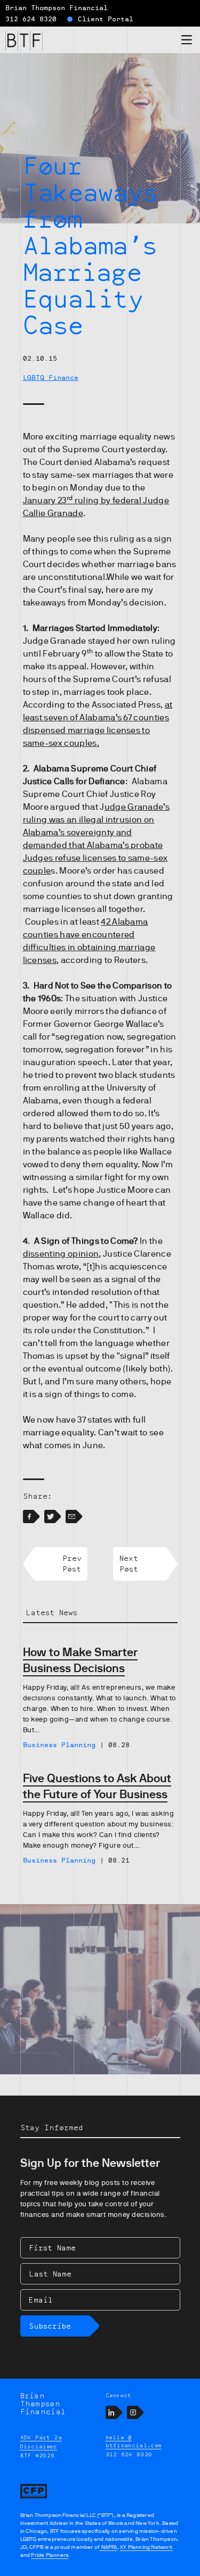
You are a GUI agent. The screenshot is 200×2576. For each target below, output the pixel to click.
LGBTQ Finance (51, 378)
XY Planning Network (146, 2547)
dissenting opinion (61, 1254)
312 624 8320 (31, 19)
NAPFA (108, 2547)
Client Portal (106, 19)
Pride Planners (50, 2555)
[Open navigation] (187, 42)
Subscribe (50, 2326)
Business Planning (59, 1745)
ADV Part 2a (41, 2437)
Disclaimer (39, 2446)
